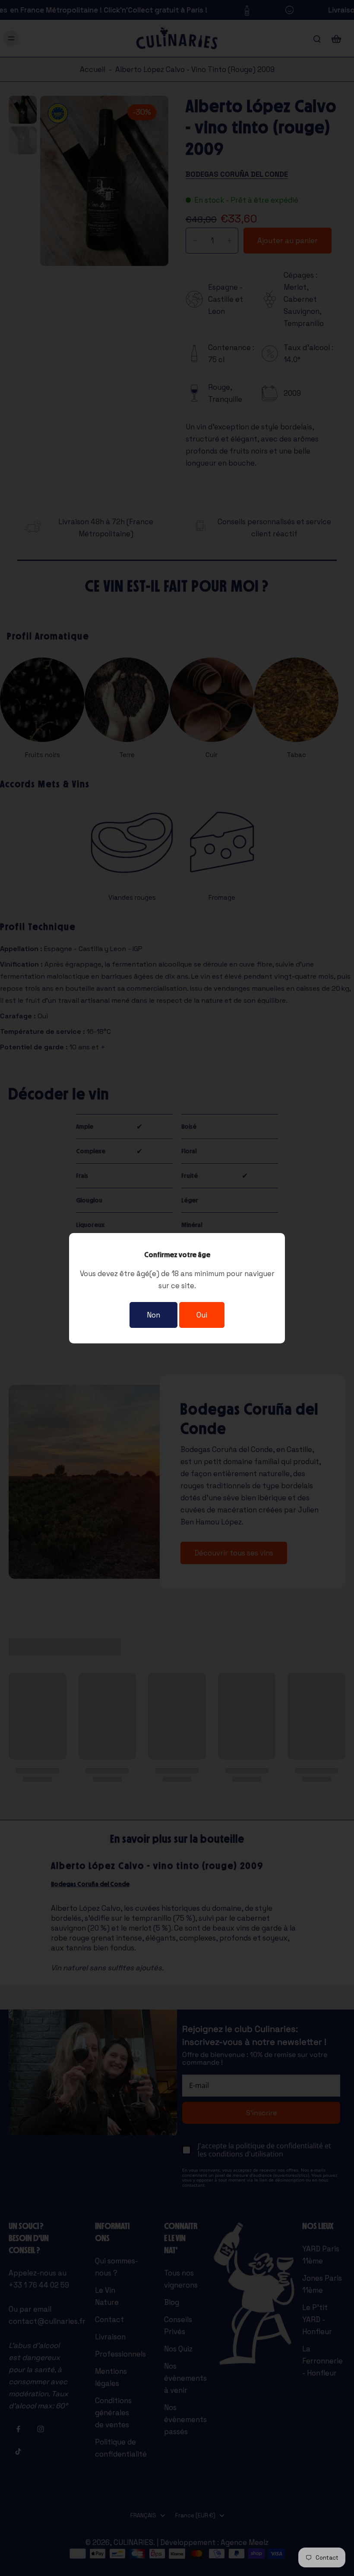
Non (153, 1315)
